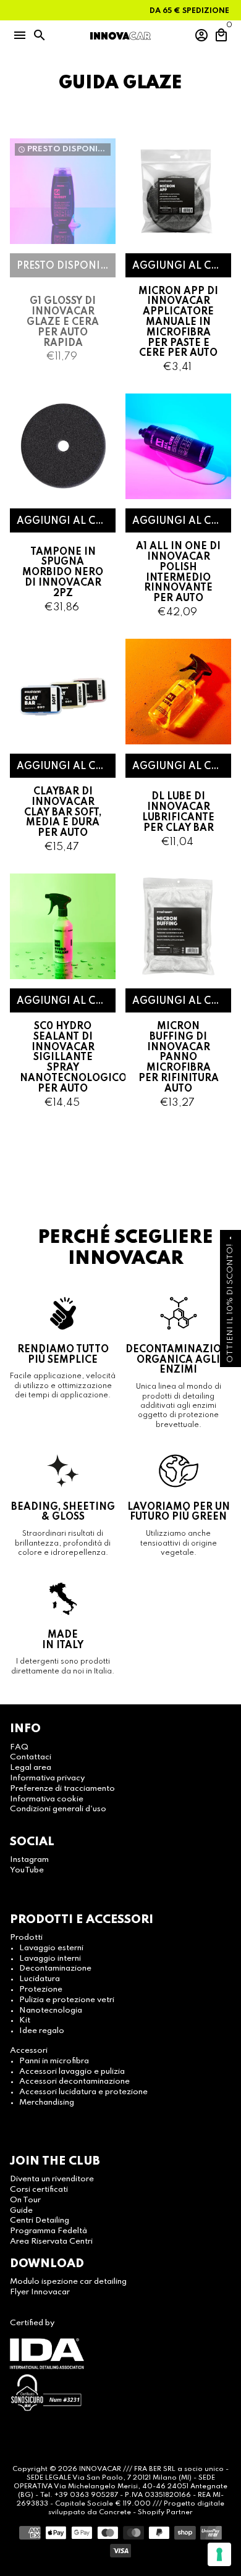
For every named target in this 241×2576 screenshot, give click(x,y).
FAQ (19, 1747)
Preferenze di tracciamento (62, 1789)
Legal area (31, 1768)
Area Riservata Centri (51, 2241)
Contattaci (31, 1757)
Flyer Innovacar (40, 2292)
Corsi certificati (39, 2190)
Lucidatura (40, 1979)
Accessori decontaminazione (74, 2081)
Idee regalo (42, 2031)
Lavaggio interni (50, 1959)
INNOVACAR (100, 2469)
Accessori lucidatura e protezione (83, 2092)
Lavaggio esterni (51, 1948)
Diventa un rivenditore (52, 2179)
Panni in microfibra (54, 2061)
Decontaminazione (55, 1968)
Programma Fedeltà (49, 2231)
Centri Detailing (40, 2220)
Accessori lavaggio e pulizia (72, 2072)
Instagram (29, 1860)
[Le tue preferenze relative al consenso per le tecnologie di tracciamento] (219, 2554)
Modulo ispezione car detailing (68, 2282)
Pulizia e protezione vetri (67, 2000)
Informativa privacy (47, 1778)
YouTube (27, 1870)
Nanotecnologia (51, 2010)
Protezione (41, 1989)
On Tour (25, 2200)
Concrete (116, 2512)
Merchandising (47, 2102)
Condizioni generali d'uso (58, 1809)
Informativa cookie (47, 1799)
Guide (21, 2211)
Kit (25, 2020)
